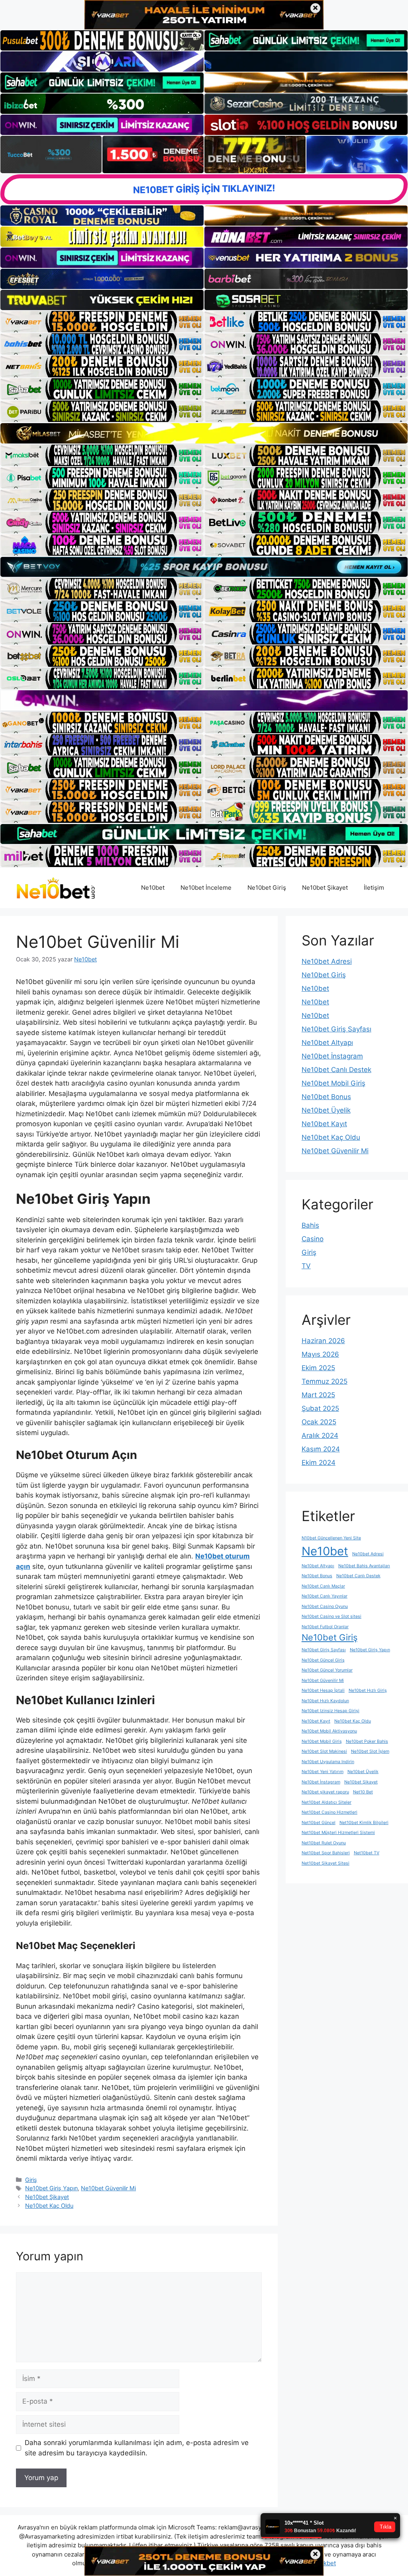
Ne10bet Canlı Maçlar (323, 1586)
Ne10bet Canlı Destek (336, 1070)
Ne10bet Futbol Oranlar (325, 1627)
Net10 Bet (363, 1792)
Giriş (31, 2180)
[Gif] (204, 433)
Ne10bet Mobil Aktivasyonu (329, 1731)
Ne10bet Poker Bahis (367, 1741)
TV (306, 1266)
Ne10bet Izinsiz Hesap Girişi (331, 1711)
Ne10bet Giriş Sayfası (336, 1029)
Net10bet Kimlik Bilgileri (364, 1823)
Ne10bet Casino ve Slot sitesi (331, 1616)
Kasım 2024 (321, 1449)
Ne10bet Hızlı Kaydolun (325, 1701)
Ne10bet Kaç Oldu (49, 2206)
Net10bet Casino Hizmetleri (330, 1812)
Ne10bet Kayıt (324, 1124)
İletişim (374, 888)
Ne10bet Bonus (326, 1097)
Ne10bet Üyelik (326, 1110)
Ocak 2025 (319, 1422)
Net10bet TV (367, 1853)
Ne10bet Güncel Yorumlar (327, 1670)
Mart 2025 (318, 1395)
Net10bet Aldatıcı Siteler (327, 1802)
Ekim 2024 (319, 1463)
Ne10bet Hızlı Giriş (368, 1690)
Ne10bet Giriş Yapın (51, 2188)
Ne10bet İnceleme (206, 888)
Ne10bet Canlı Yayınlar (325, 1596)
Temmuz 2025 (325, 1381)
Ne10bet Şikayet (325, 888)
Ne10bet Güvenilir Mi (108, 2188)
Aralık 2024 (320, 1435)
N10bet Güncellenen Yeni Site (331, 1538)
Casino (313, 1239)
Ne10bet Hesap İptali (323, 1690)
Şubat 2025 (320, 1408)
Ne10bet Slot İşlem (370, 1751)
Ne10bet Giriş (267, 888)
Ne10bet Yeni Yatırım (323, 1772)
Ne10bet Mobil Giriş (333, 1083)
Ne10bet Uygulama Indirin (328, 1762)
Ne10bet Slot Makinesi (324, 1751)
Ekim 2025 (318, 1368)
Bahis (310, 1225)
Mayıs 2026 (320, 1354)
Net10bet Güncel (319, 1823)
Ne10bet (153, 888)
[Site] (102, 322)
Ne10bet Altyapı (327, 1043)
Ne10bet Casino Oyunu (325, 1606)
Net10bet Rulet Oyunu (324, 1843)
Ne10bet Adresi (327, 961)
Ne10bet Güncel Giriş (323, 1660)
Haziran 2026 (323, 1341)
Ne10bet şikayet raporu (325, 1792)
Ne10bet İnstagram (332, 1056)
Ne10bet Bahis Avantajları (364, 1566)
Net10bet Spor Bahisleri (326, 1853)
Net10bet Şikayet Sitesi (326, 1863)
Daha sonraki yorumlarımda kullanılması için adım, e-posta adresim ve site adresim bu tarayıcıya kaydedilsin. (137, 2448)
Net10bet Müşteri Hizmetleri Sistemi (338, 1833)
